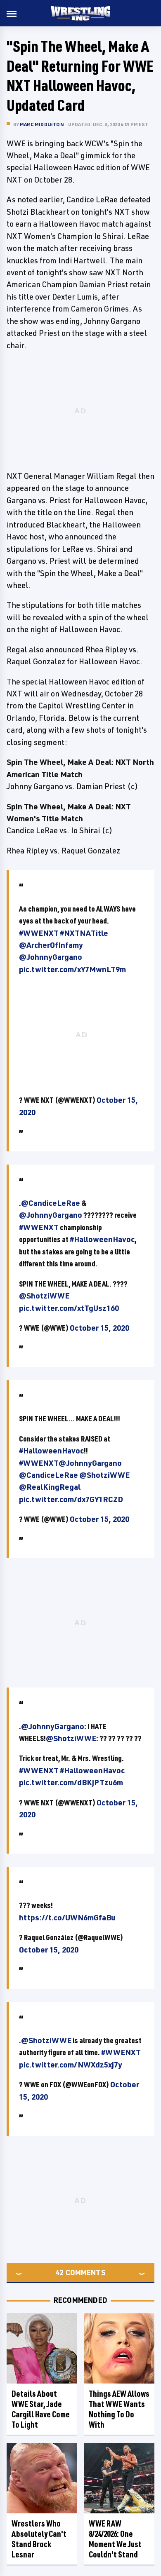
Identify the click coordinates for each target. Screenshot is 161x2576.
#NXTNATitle (84, 933)
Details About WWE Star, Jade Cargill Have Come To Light (41, 2409)
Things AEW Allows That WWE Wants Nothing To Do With (119, 2409)
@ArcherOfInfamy (51, 945)
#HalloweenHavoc (102, 1239)
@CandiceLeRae (51, 1203)
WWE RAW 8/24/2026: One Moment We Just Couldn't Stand (115, 2539)
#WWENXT (39, 933)
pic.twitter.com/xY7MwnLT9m (72, 969)
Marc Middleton (42, 124)
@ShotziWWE (44, 1296)
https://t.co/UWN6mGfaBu (67, 1917)
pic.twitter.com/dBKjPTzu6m (71, 1782)
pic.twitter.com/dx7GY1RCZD (71, 1499)
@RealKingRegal (50, 1487)
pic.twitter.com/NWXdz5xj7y (71, 2065)
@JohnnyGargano (51, 957)
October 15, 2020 (99, 1328)
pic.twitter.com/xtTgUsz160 (69, 1308)
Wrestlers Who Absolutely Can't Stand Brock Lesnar (39, 2539)
